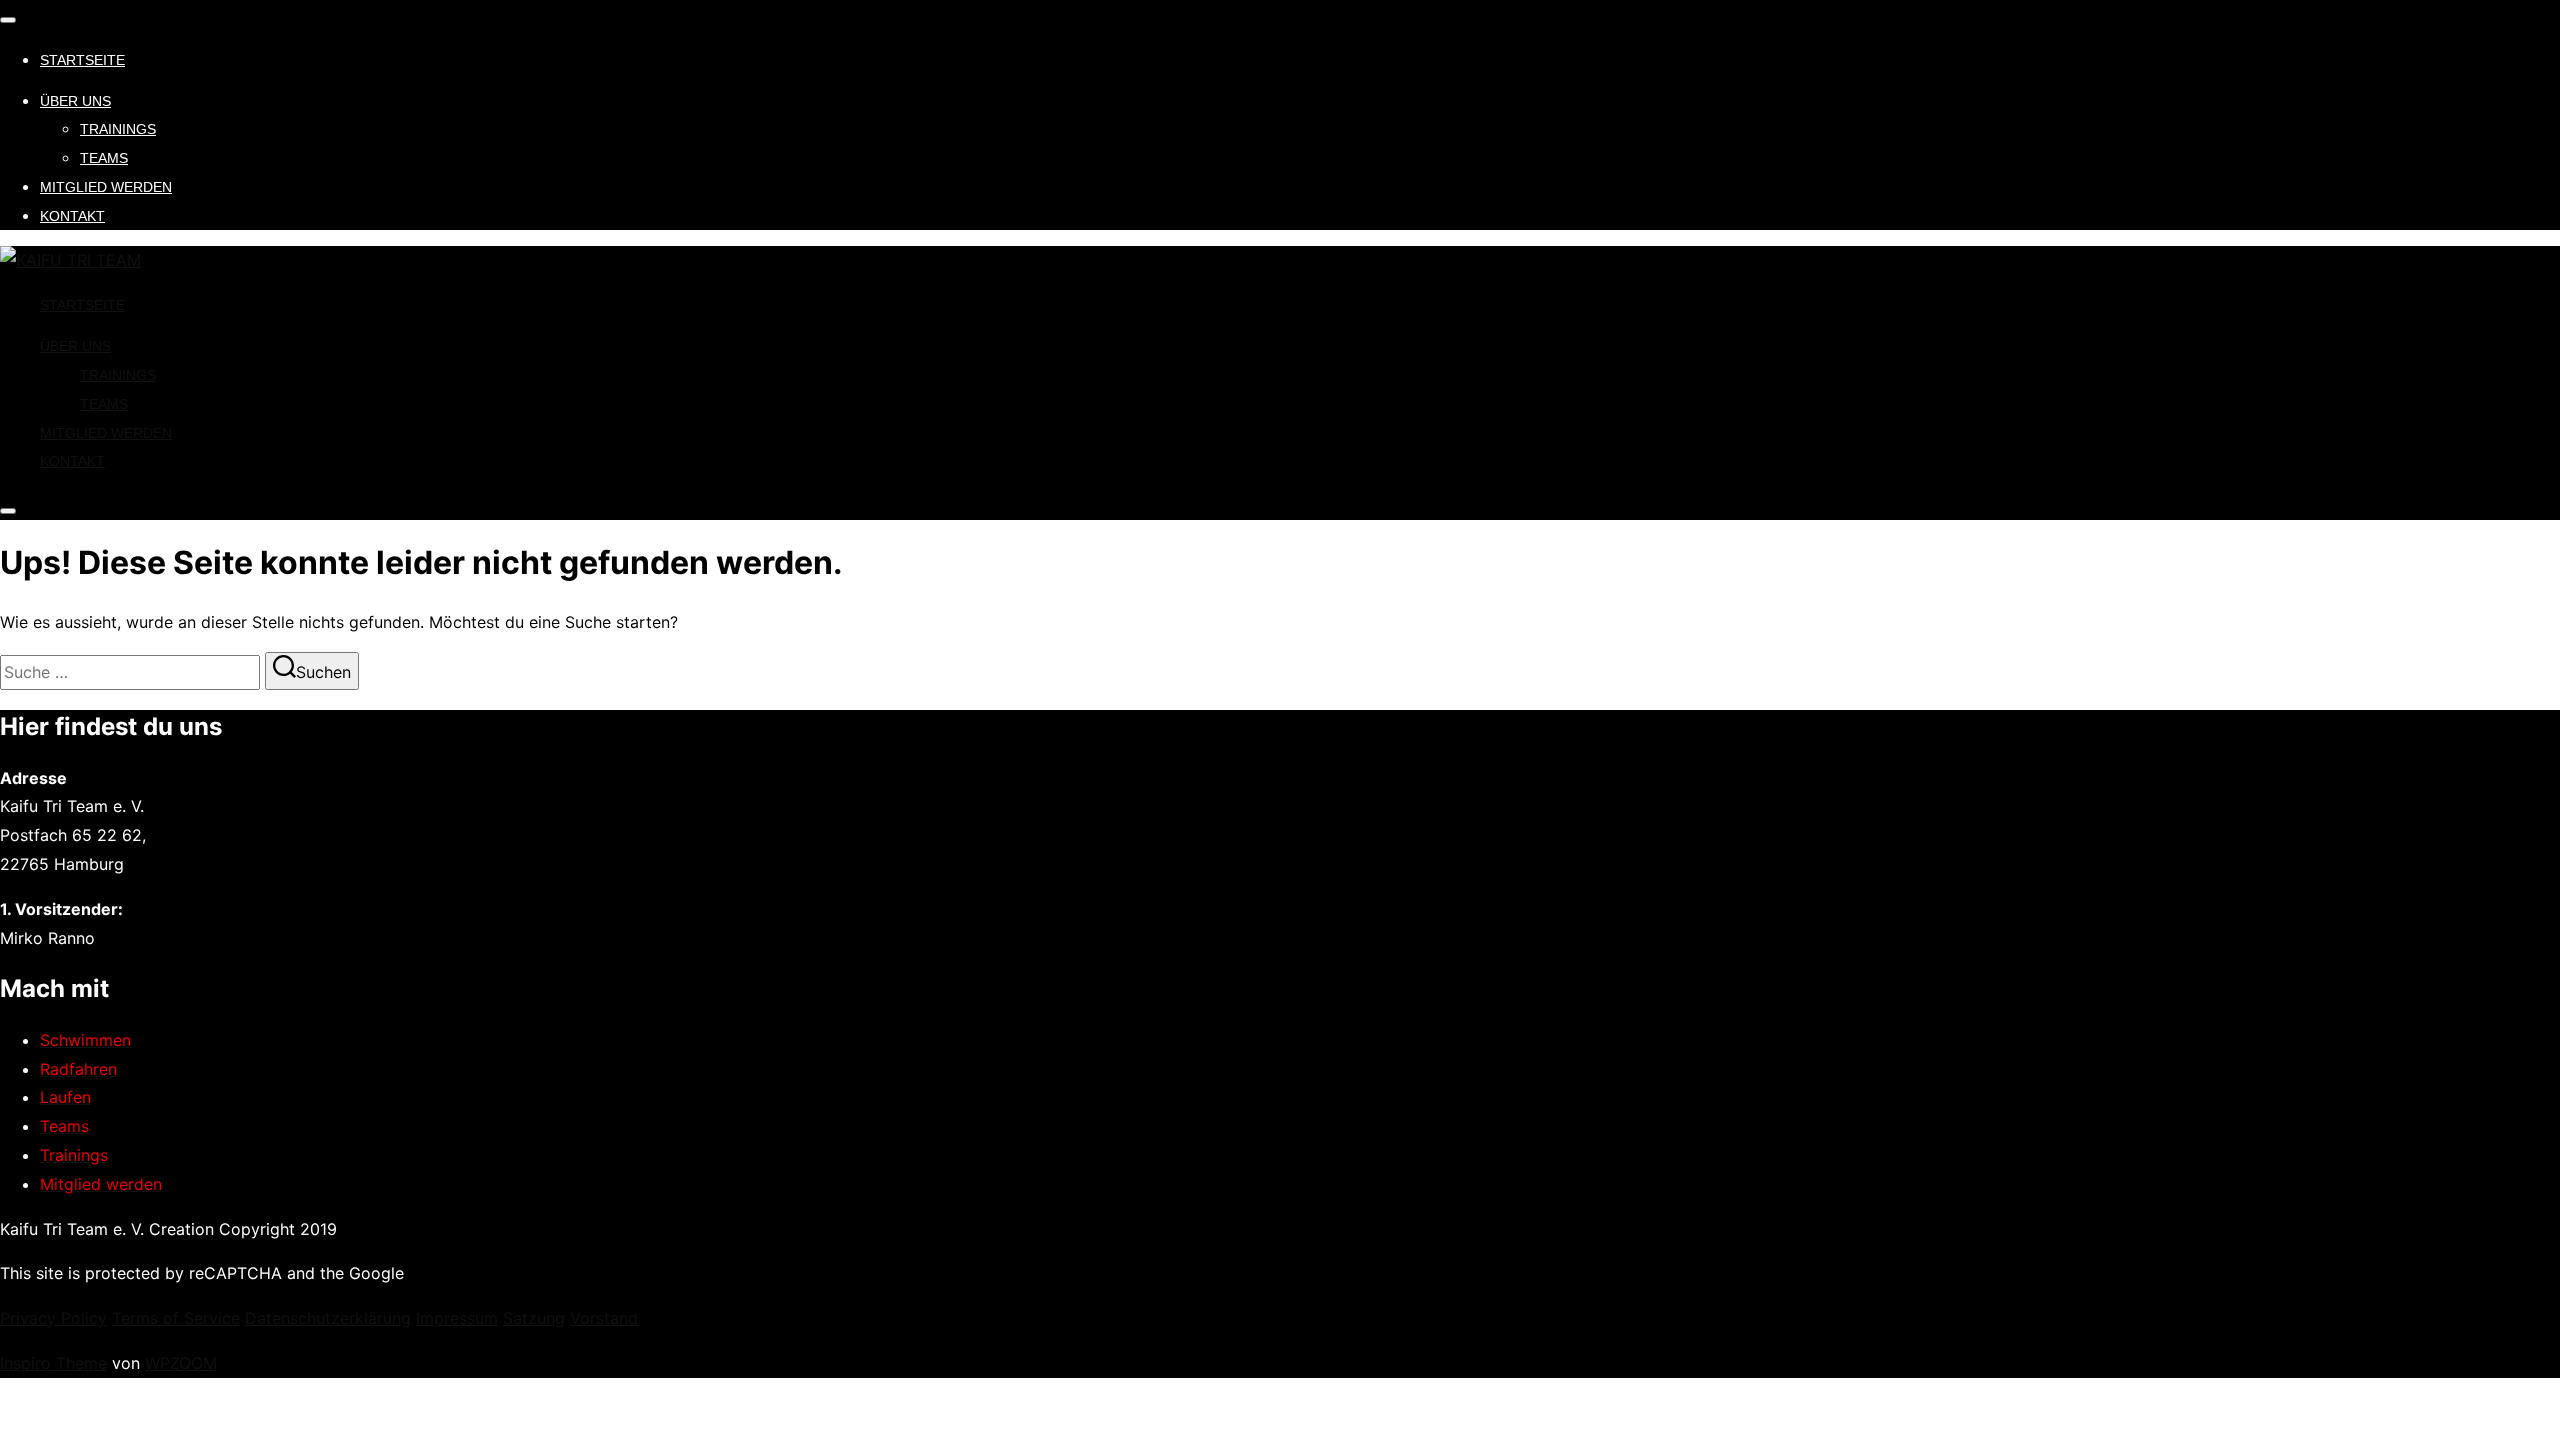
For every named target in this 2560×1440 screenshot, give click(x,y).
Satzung (534, 1318)
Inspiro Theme (53, 1363)
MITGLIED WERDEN (106, 187)
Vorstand (604, 1318)
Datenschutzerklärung (328, 1318)
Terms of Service (176, 1318)
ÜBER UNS (75, 101)
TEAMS (104, 158)
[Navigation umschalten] (8, 20)
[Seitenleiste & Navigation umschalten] (8, 511)
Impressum (457, 1318)
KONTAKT (72, 216)
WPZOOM (181, 1363)
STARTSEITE (82, 60)
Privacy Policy (53, 1318)
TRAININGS (118, 129)
